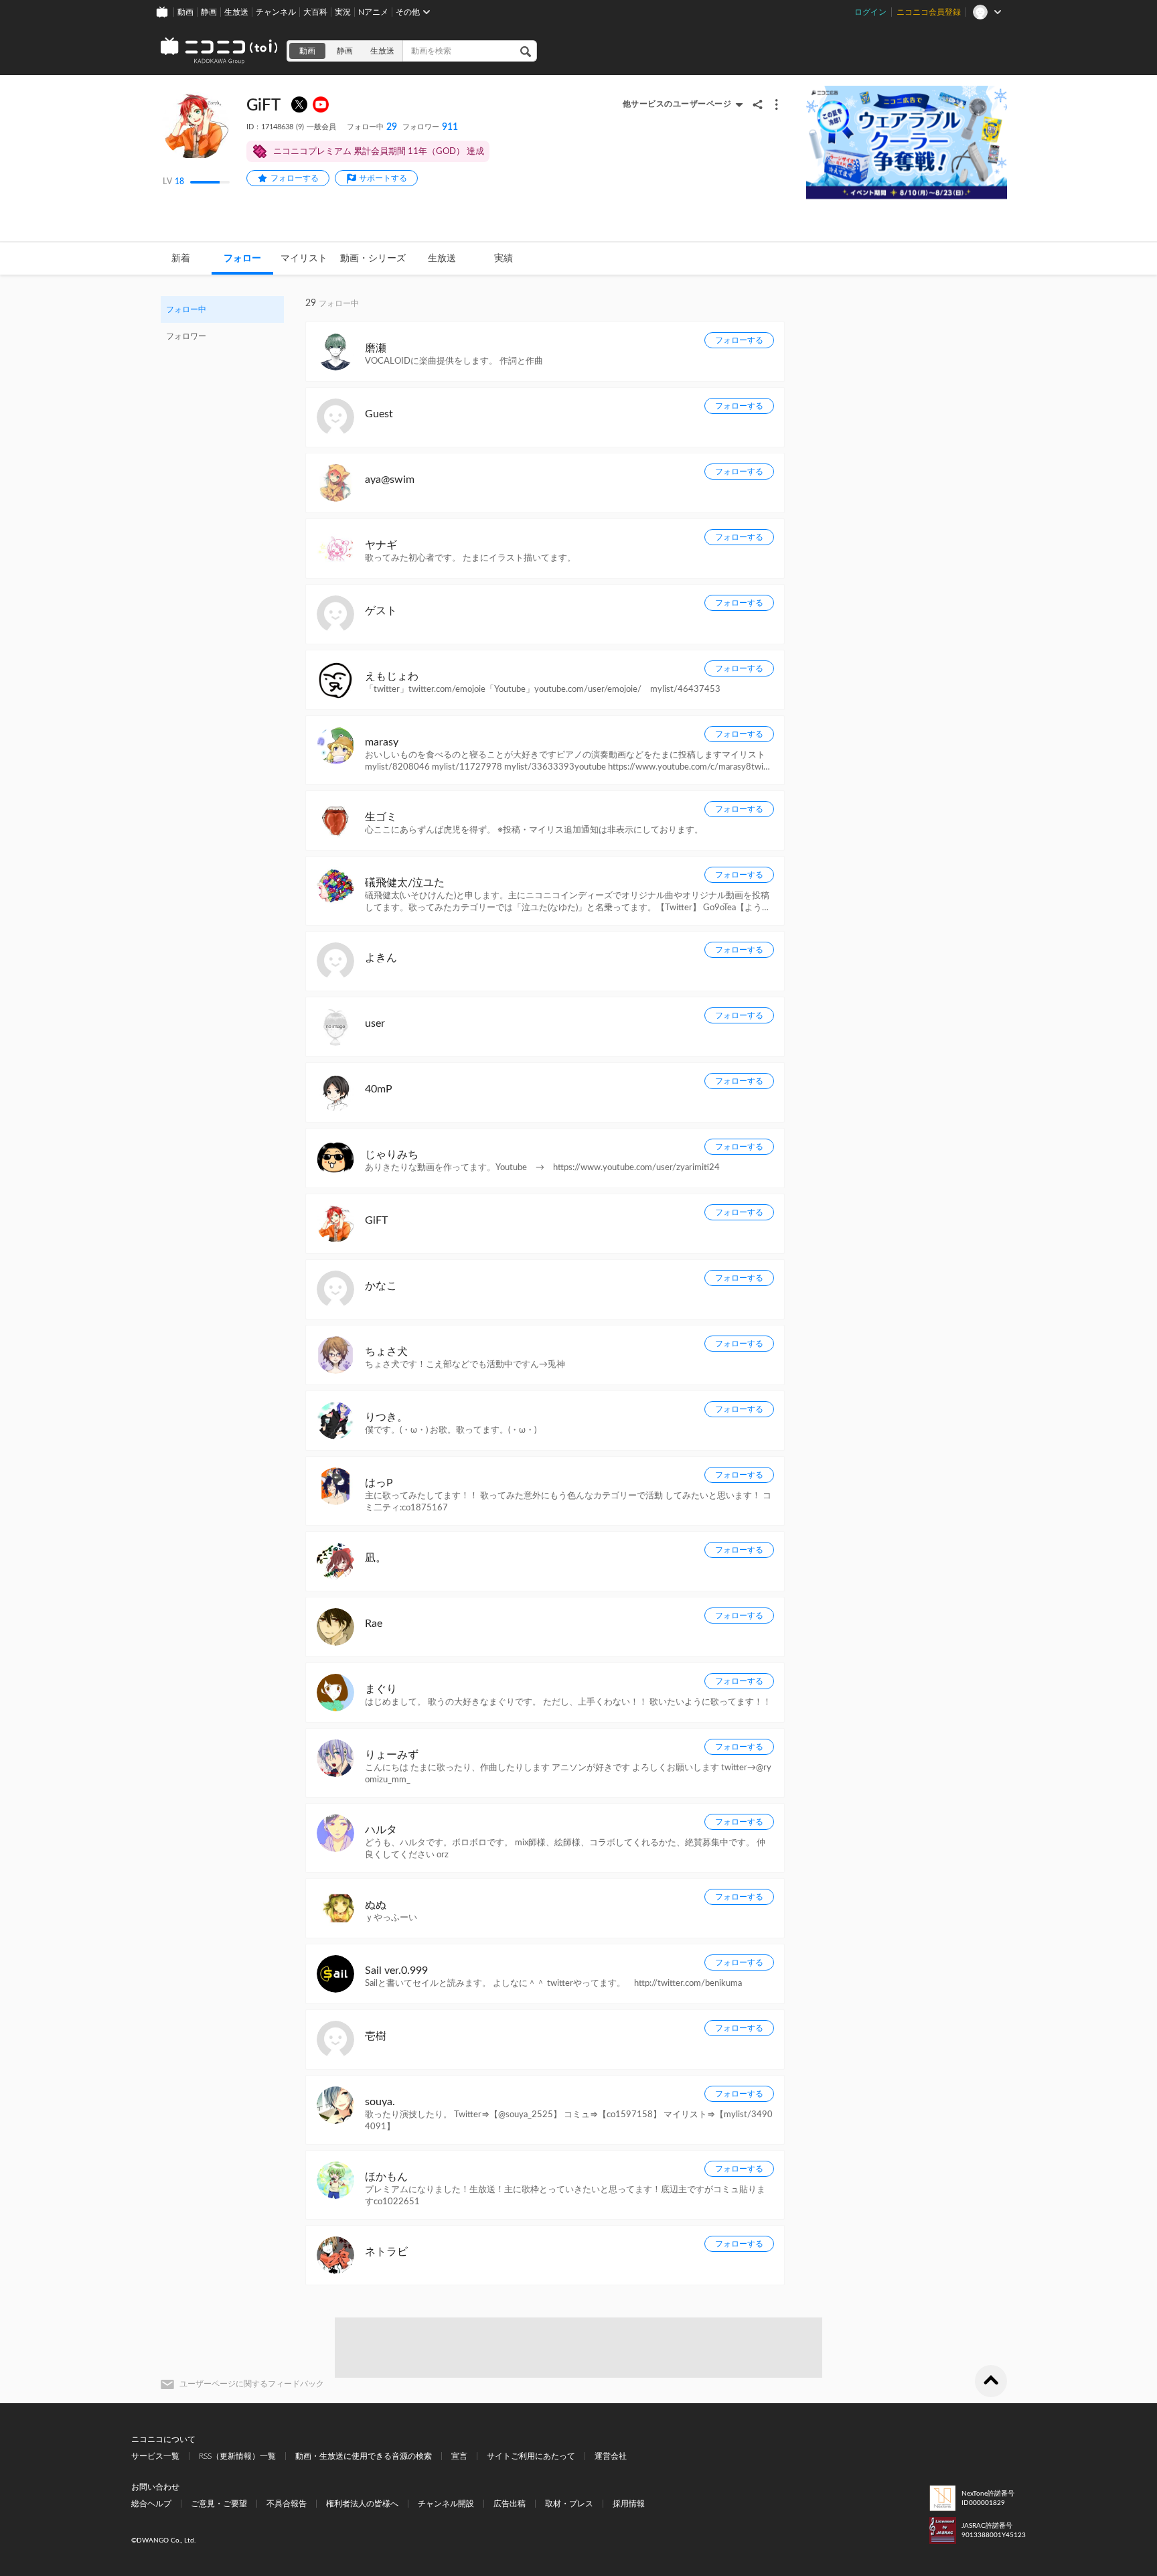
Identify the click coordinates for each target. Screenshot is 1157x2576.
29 (372, 127)
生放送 (236, 12)
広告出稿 (510, 2504)
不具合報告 (287, 2504)
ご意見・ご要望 (219, 2504)
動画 (185, 12)
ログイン (870, 12)
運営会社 (611, 2456)
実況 (343, 12)
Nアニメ (373, 12)
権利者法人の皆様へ (362, 2504)
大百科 (315, 12)
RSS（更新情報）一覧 (237, 2456)
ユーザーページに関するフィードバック (252, 2384)
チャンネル (276, 12)
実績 (504, 259)
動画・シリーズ (373, 259)
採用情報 (629, 2504)
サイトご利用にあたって (531, 2456)
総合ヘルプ (151, 2504)
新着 (181, 259)
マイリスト (304, 259)
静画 (209, 12)
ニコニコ (220, 51)
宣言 (459, 2456)
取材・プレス (569, 2504)
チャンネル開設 (446, 2504)
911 (430, 127)
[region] (222, 323)
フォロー (242, 259)
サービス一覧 (155, 2456)
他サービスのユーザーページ (677, 104)
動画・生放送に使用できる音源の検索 (364, 2456)
